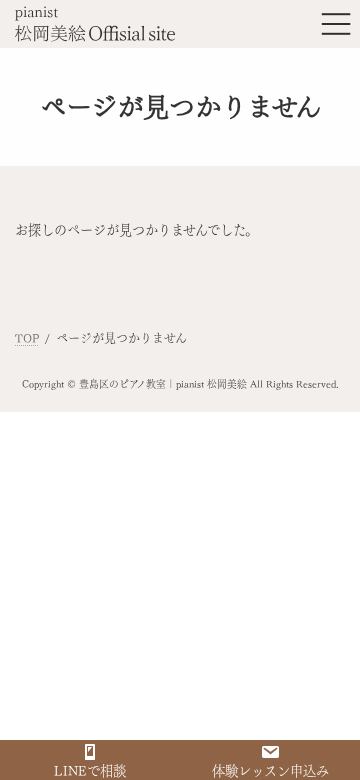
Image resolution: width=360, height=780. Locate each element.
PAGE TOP (329, 741)
